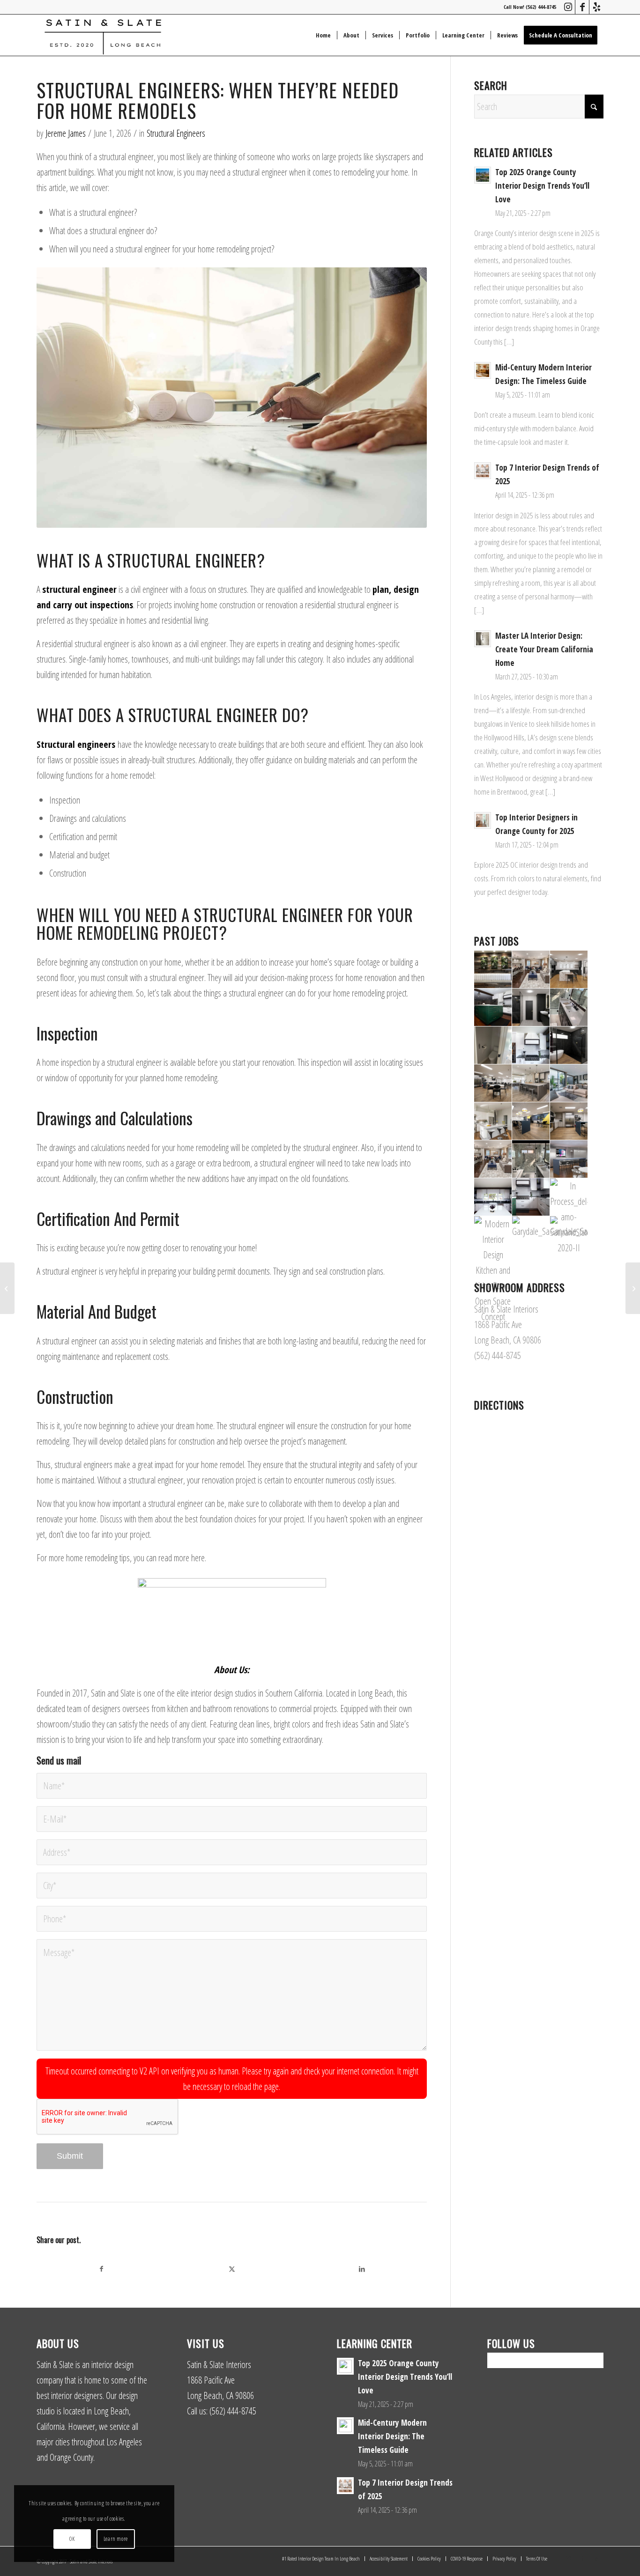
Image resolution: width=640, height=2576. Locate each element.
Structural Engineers (176, 133)
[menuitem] (323, 35)
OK (72, 2539)
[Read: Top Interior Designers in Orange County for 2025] (483, 820)
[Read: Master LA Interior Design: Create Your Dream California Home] (483, 639)
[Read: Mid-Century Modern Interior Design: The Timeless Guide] (483, 370)
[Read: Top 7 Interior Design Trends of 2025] (483, 471)
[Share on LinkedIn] (362, 2269)
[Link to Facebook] (582, 7)
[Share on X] (232, 2269)
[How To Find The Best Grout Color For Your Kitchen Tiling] (7, 1288)
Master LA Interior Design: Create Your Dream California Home (544, 649)
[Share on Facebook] (102, 2269)
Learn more (116, 2539)
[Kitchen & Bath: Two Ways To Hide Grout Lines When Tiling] (633, 1288)
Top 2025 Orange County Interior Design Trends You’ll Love (542, 186)
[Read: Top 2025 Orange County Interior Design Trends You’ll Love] (483, 175)
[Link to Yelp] (596, 7)
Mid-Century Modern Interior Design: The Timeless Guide (392, 2436)
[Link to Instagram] (568, 7)
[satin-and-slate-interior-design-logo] (103, 35)
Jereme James (66, 133)
